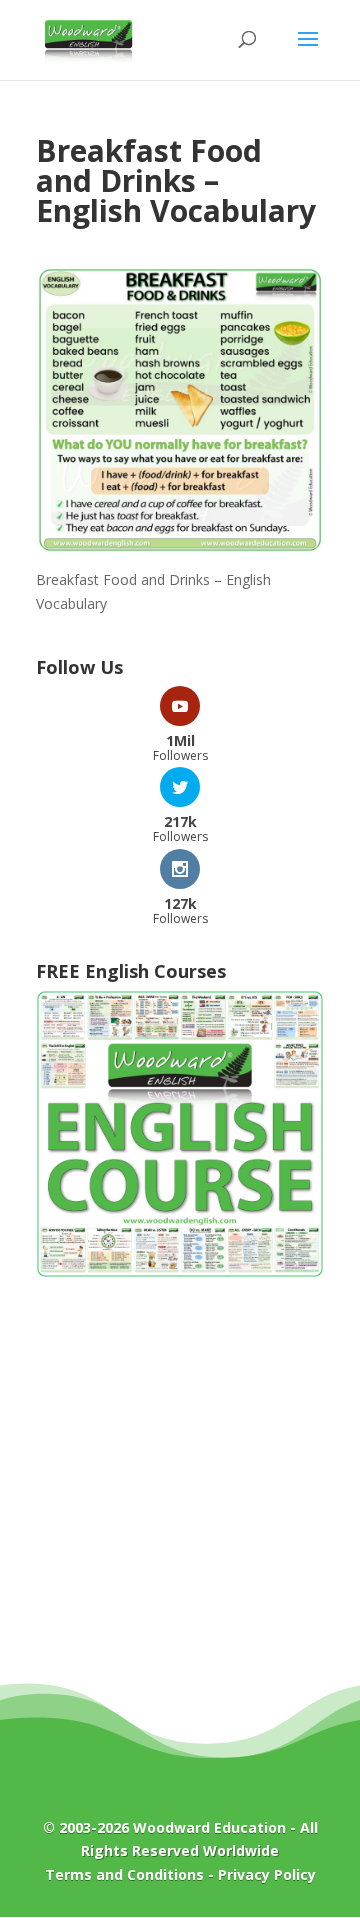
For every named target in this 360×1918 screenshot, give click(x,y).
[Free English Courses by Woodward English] (180, 1272)
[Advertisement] (180, 1495)
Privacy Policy (267, 1874)
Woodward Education (209, 1827)
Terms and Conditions (124, 1874)
